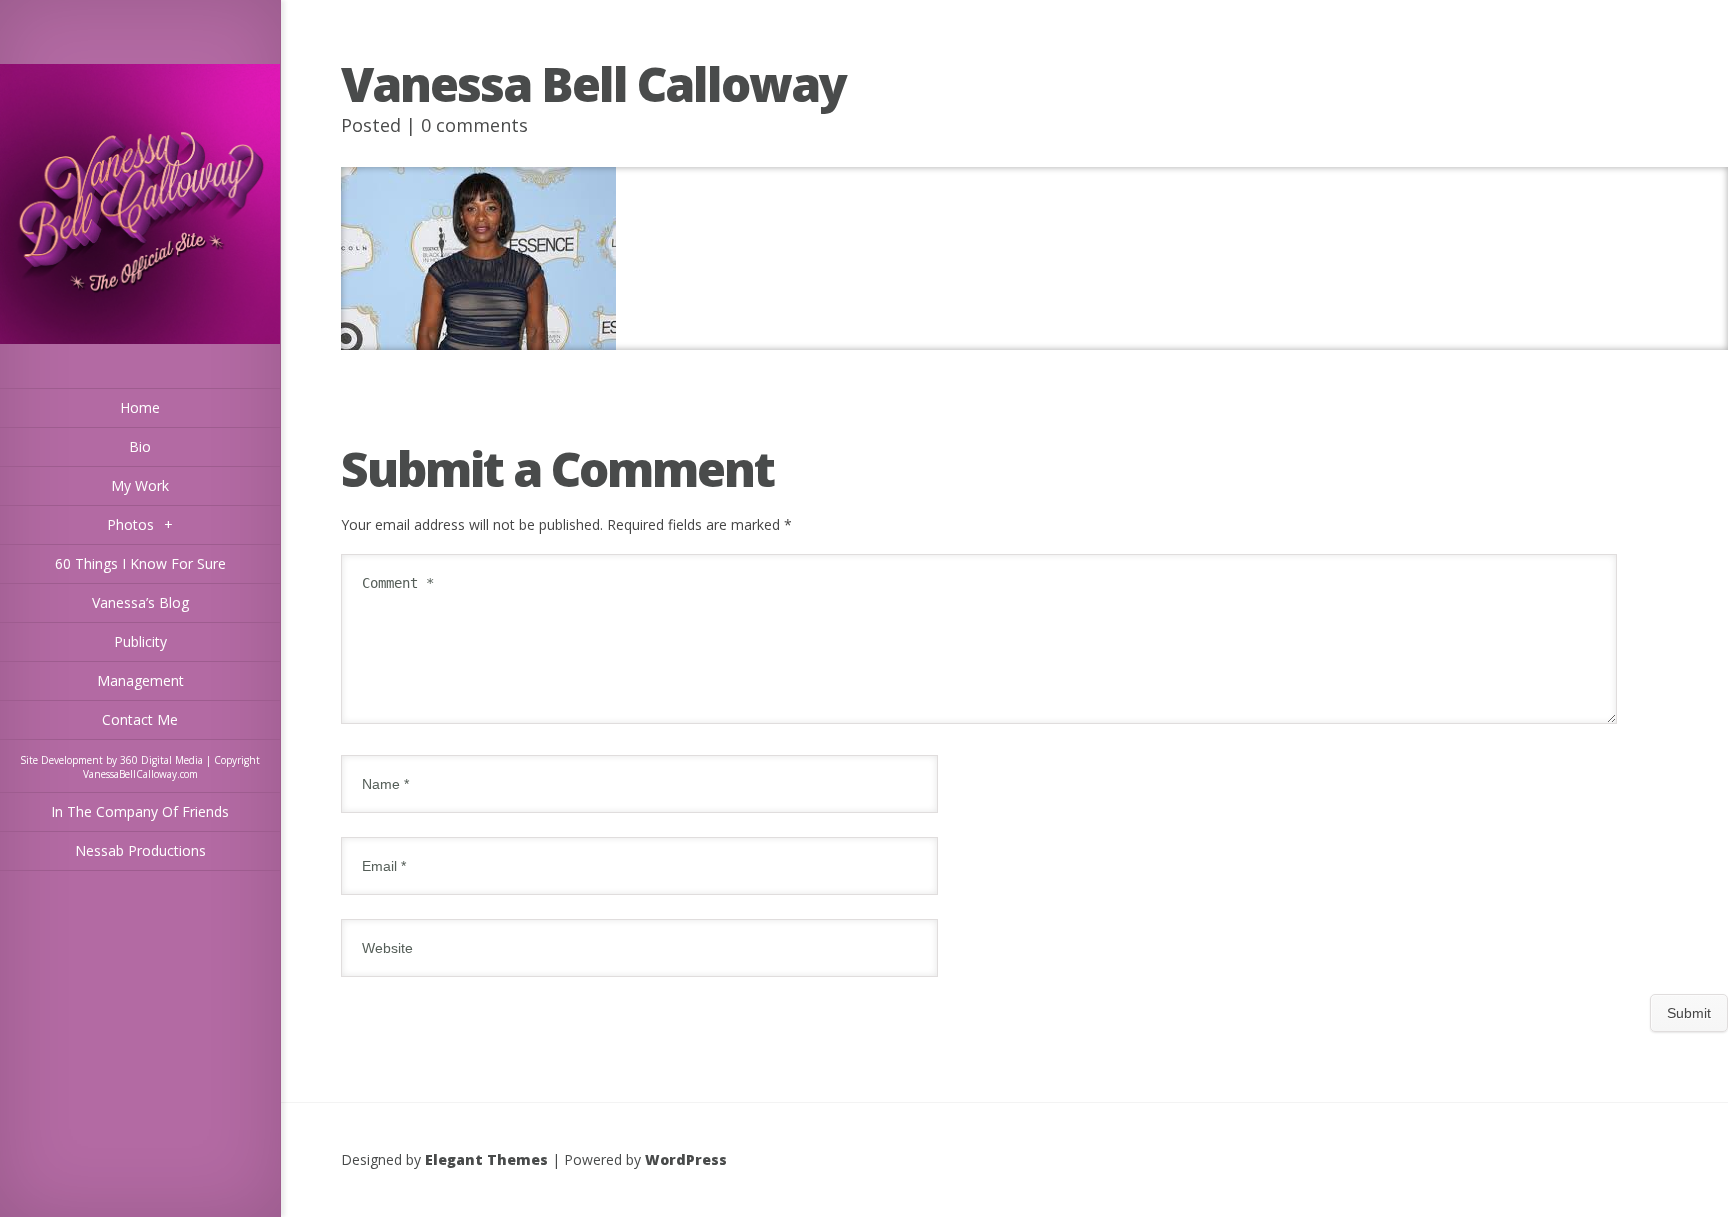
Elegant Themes (486, 1159)
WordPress (686, 1159)
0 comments (474, 125)
